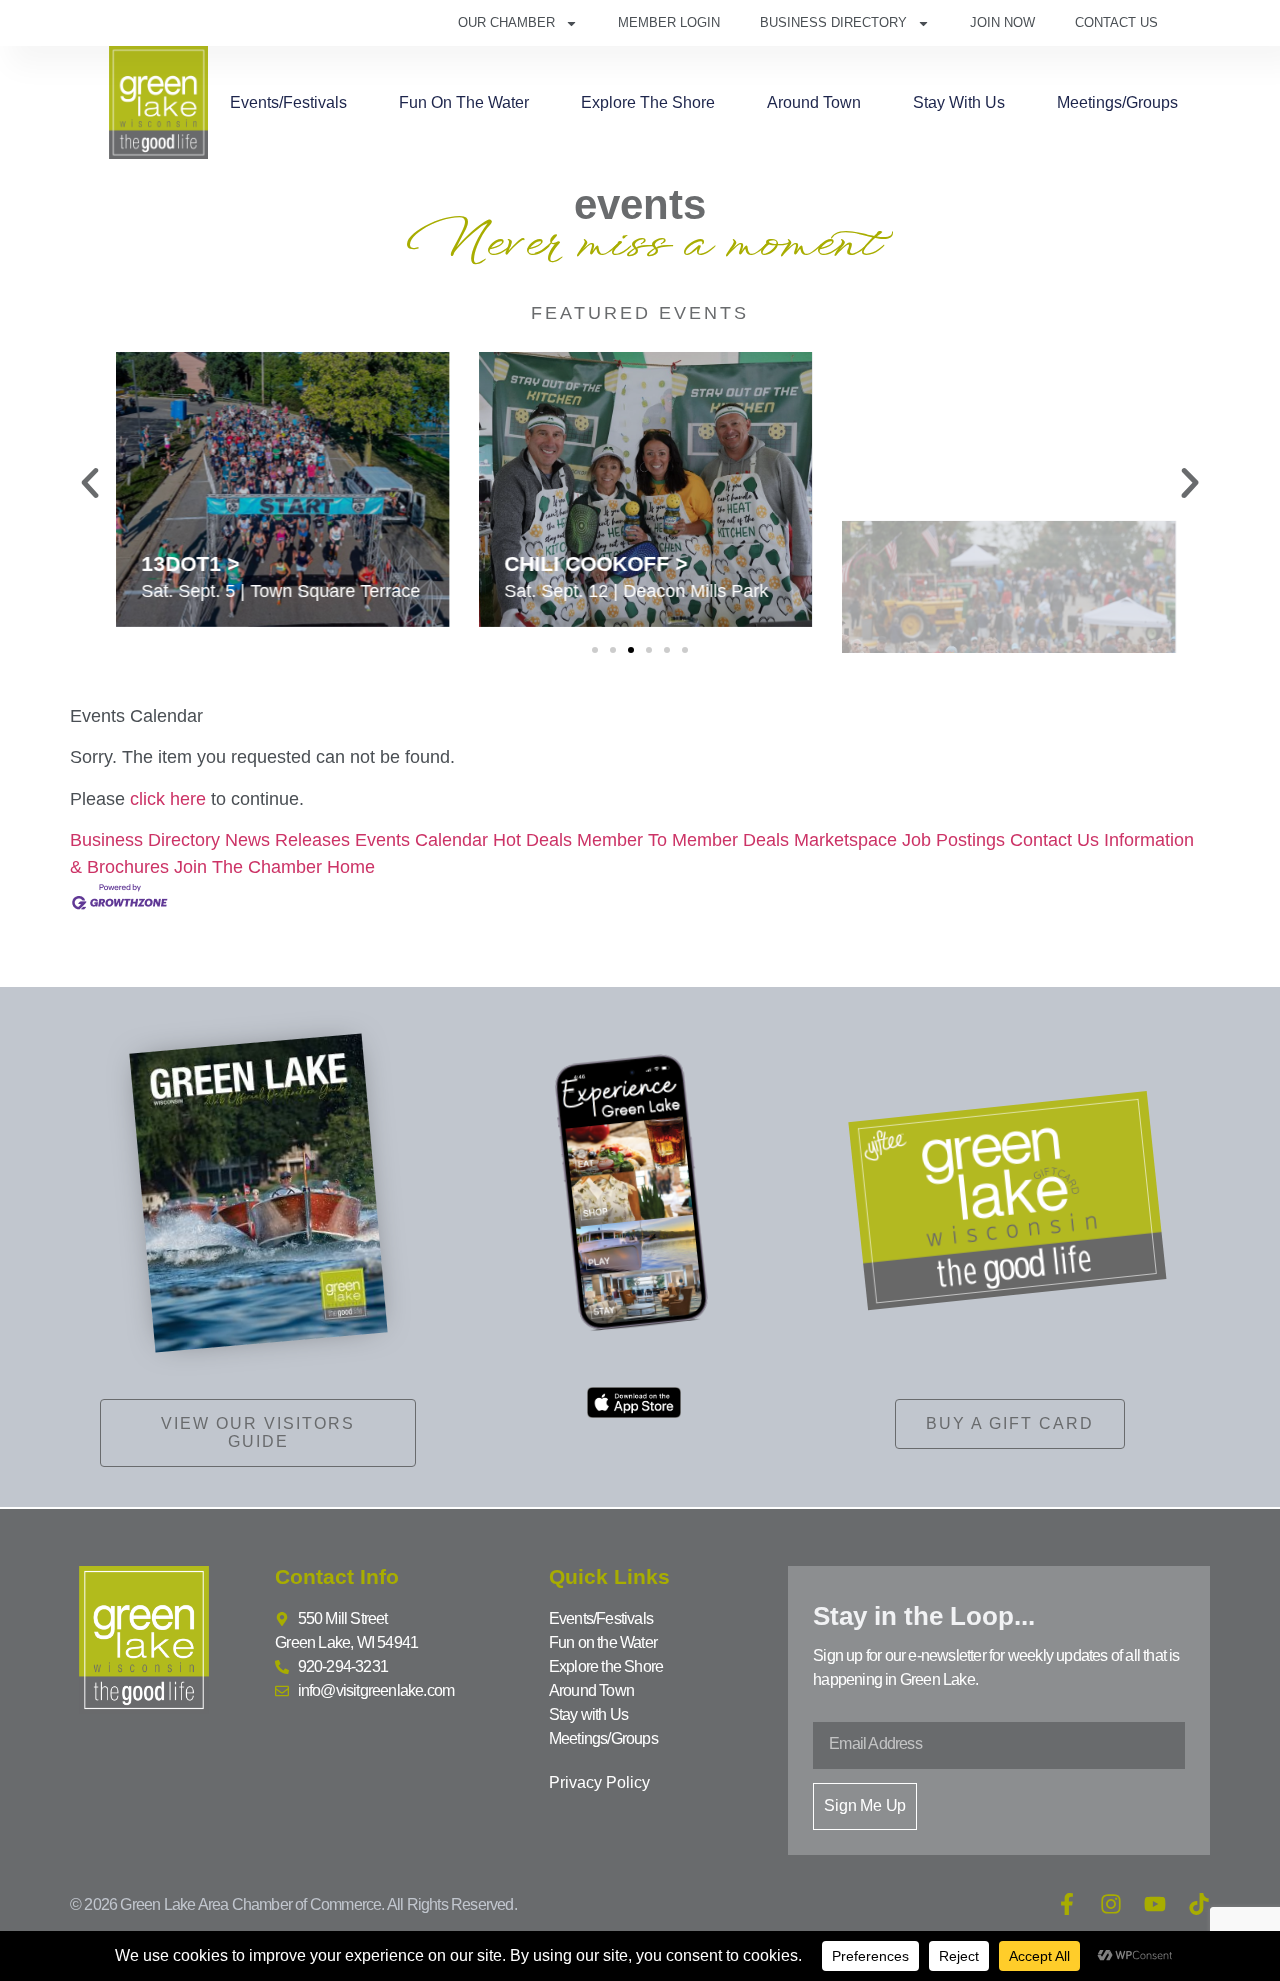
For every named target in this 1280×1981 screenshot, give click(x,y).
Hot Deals (532, 840)
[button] (90, 483)
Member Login (669, 22)
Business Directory (833, 22)
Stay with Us (959, 102)
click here (168, 799)
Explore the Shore (648, 102)
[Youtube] (1155, 1904)
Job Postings (953, 840)
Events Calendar (421, 840)
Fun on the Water (464, 102)
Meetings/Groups (1117, 102)
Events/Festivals (288, 102)
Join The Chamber (248, 867)
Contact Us (1116, 22)
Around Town (814, 102)
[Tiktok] (1199, 1904)
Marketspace (845, 840)
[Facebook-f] (1067, 1904)
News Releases (287, 840)
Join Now (1002, 22)
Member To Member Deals (683, 840)
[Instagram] (1111, 1904)
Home (351, 867)
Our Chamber (506, 22)
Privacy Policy (599, 1782)
